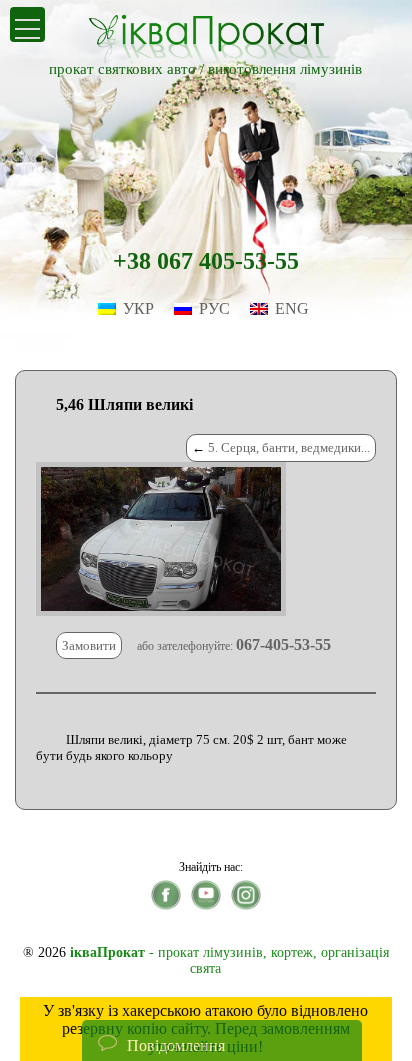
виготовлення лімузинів (285, 69)
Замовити (89, 645)
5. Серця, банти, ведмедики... (289, 447)
